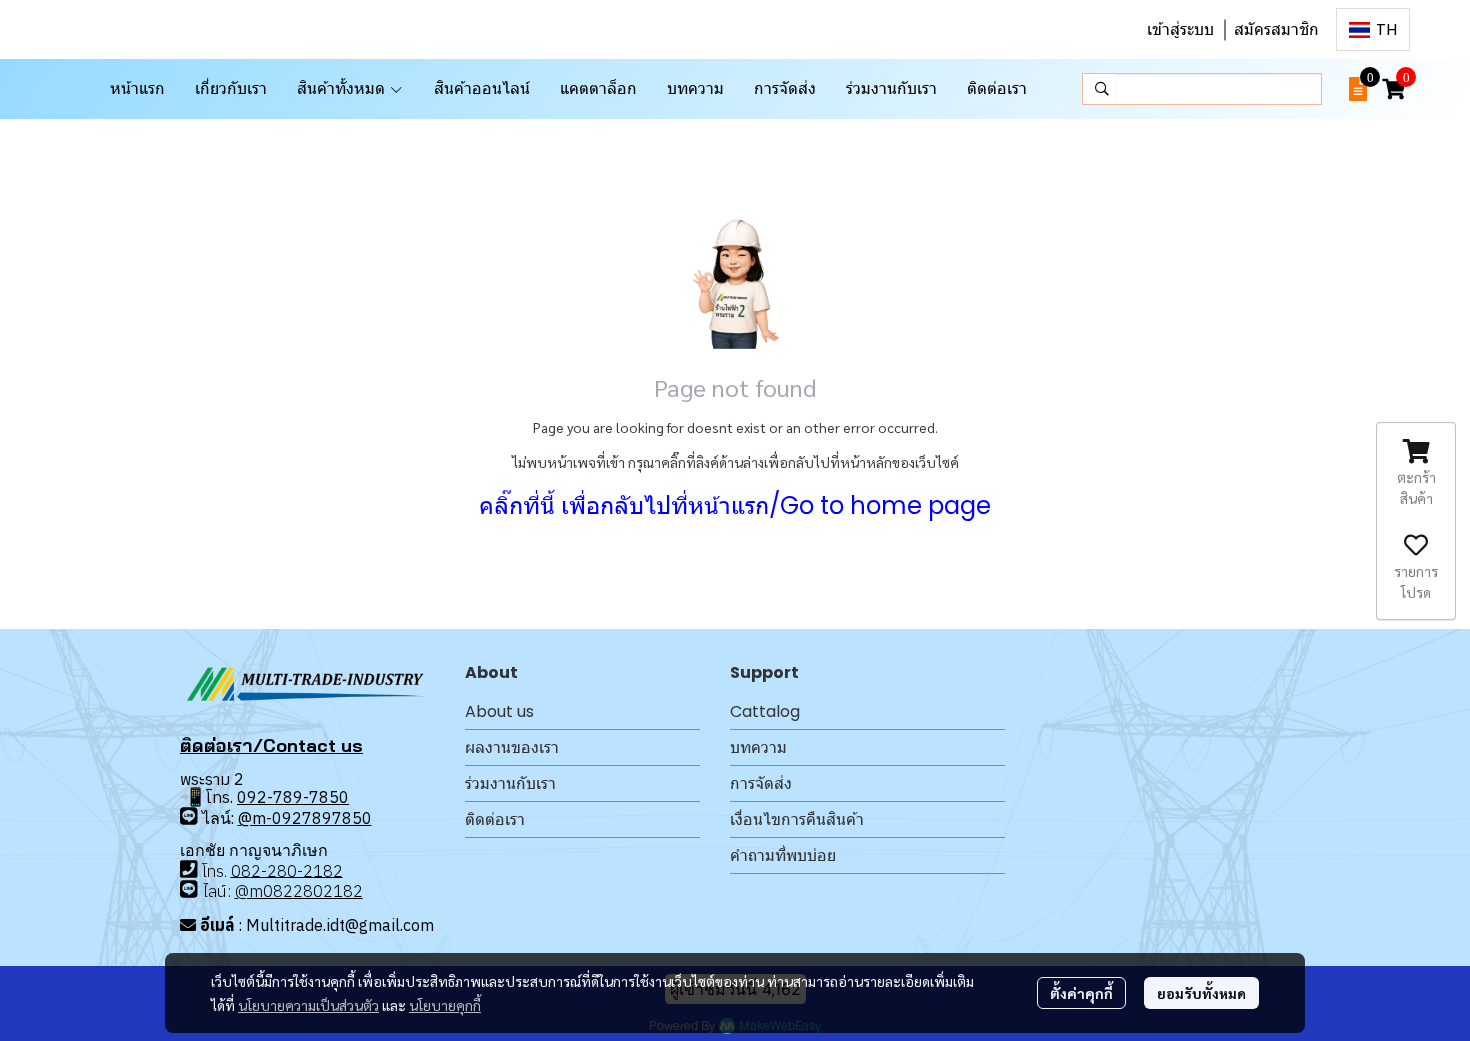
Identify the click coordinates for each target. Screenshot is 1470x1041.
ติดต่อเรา (495, 819)
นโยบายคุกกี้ (445, 1005)
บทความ (758, 747)
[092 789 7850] (189, 816)
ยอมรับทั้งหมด (1201, 993)
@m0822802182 (299, 891)
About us (499, 711)
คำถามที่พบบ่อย (783, 855)
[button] (1373, 29)
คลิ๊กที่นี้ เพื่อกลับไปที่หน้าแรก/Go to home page (735, 505)
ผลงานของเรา (512, 747)
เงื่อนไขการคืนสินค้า (797, 819)
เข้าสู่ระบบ (1180, 29)
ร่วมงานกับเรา (510, 783)
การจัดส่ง (761, 783)
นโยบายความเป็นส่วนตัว (308, 1005)
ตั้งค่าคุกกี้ (1081, 993)
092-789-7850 (293, 797)
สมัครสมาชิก (1276, 29)
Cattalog (765, 711)
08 (241, 870)
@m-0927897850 (305, 818)
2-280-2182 (297, 870)
